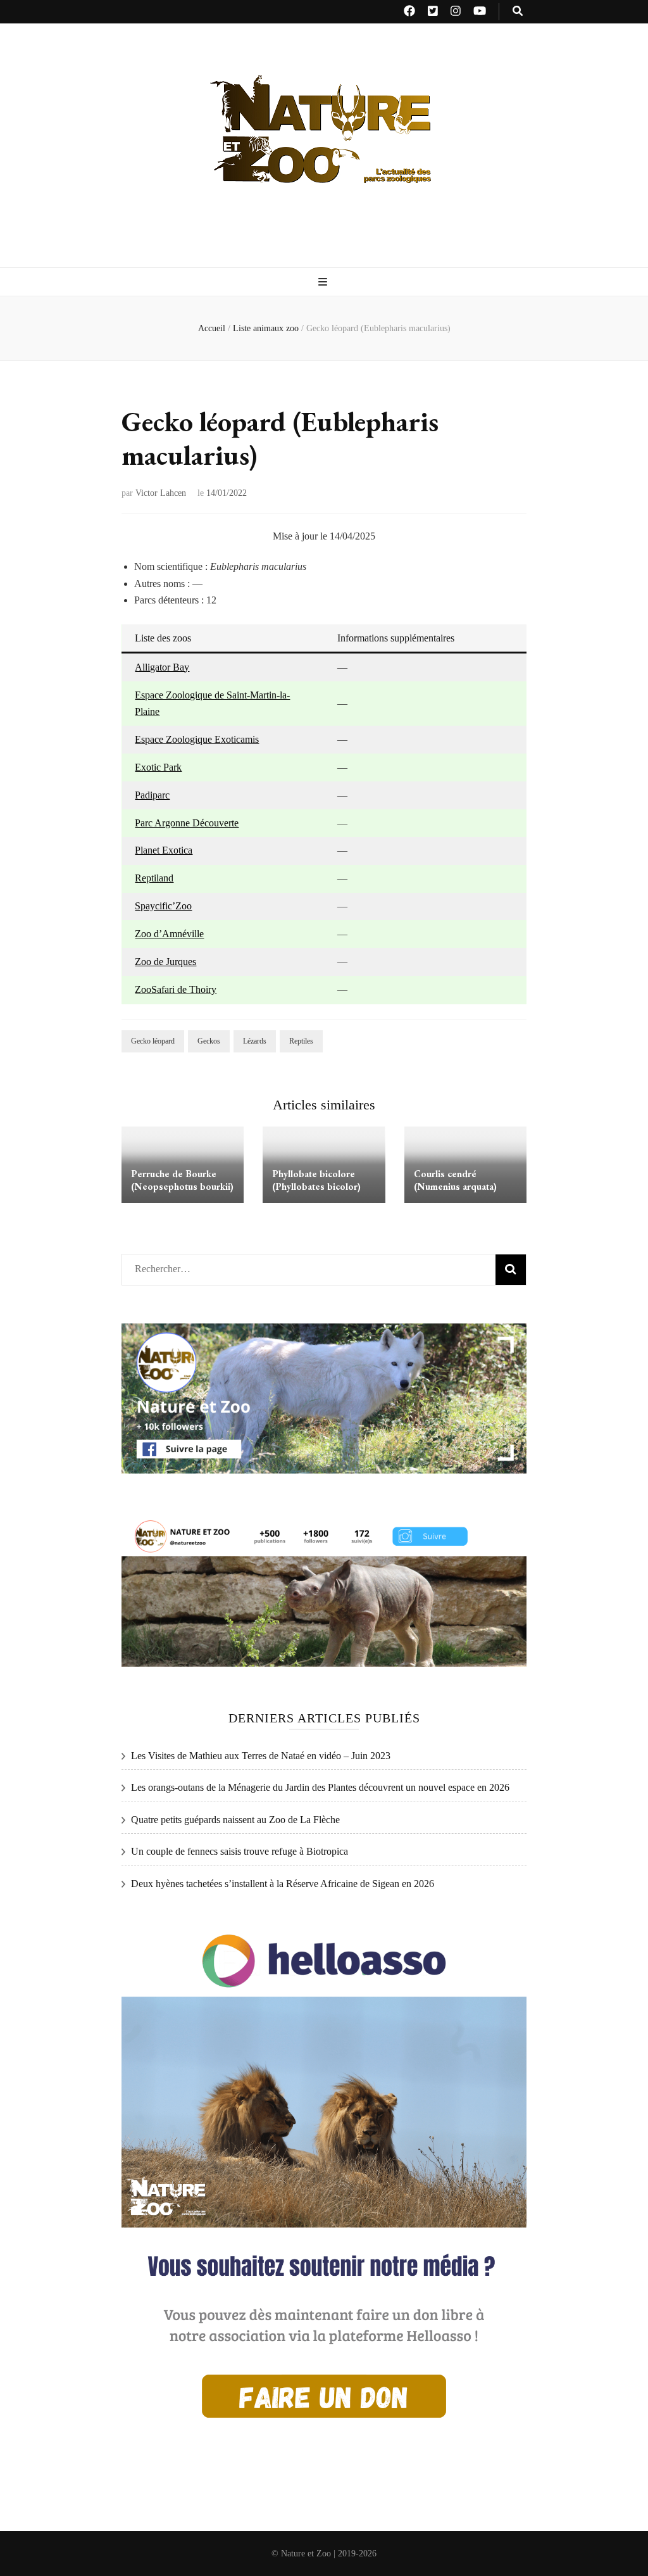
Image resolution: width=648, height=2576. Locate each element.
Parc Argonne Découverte (187, 823)
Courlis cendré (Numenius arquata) (455, 1180)
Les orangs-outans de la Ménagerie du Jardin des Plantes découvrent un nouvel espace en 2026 (320, 1787)
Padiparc (152, 795)
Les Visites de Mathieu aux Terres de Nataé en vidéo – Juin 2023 (261, 1756)
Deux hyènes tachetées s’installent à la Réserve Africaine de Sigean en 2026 (283, 1884)
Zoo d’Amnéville (169, 934)
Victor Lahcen (161, 493)
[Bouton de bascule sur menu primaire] (324, 283)
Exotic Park (158, 767)
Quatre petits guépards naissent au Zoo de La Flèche (235, 1820)
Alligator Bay (162, 667)
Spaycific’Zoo (163, 906)
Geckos (209, 1041)
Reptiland (154, 878)
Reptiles (301, 1041)
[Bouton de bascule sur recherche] (518, 12)
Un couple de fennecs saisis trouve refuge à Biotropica (240, 1851)
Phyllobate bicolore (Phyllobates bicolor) (316, 1180)
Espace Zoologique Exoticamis (197, 739)
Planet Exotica (164, 850)
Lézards (255, 1041)
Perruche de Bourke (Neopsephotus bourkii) (182, 1180)
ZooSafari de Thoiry (176, 989)
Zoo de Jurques (165, 962)
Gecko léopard (153, 1041)
